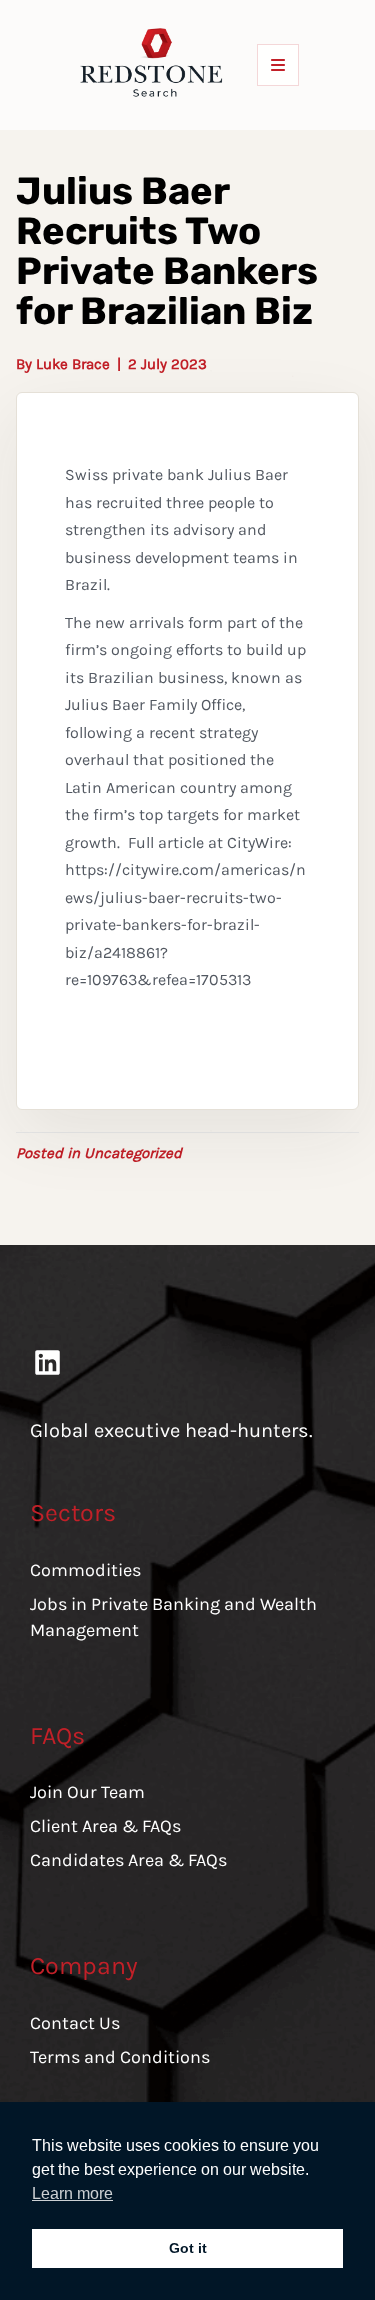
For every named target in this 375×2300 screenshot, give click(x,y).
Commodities (85, 1570)
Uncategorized (133, 1153)
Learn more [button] (72, 2193)
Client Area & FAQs (105, 1826)
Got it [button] (188, 2248)
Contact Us (75, 2023)
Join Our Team (87, 1792)
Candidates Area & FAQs (128, 1860)
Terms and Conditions (120, 2057)
